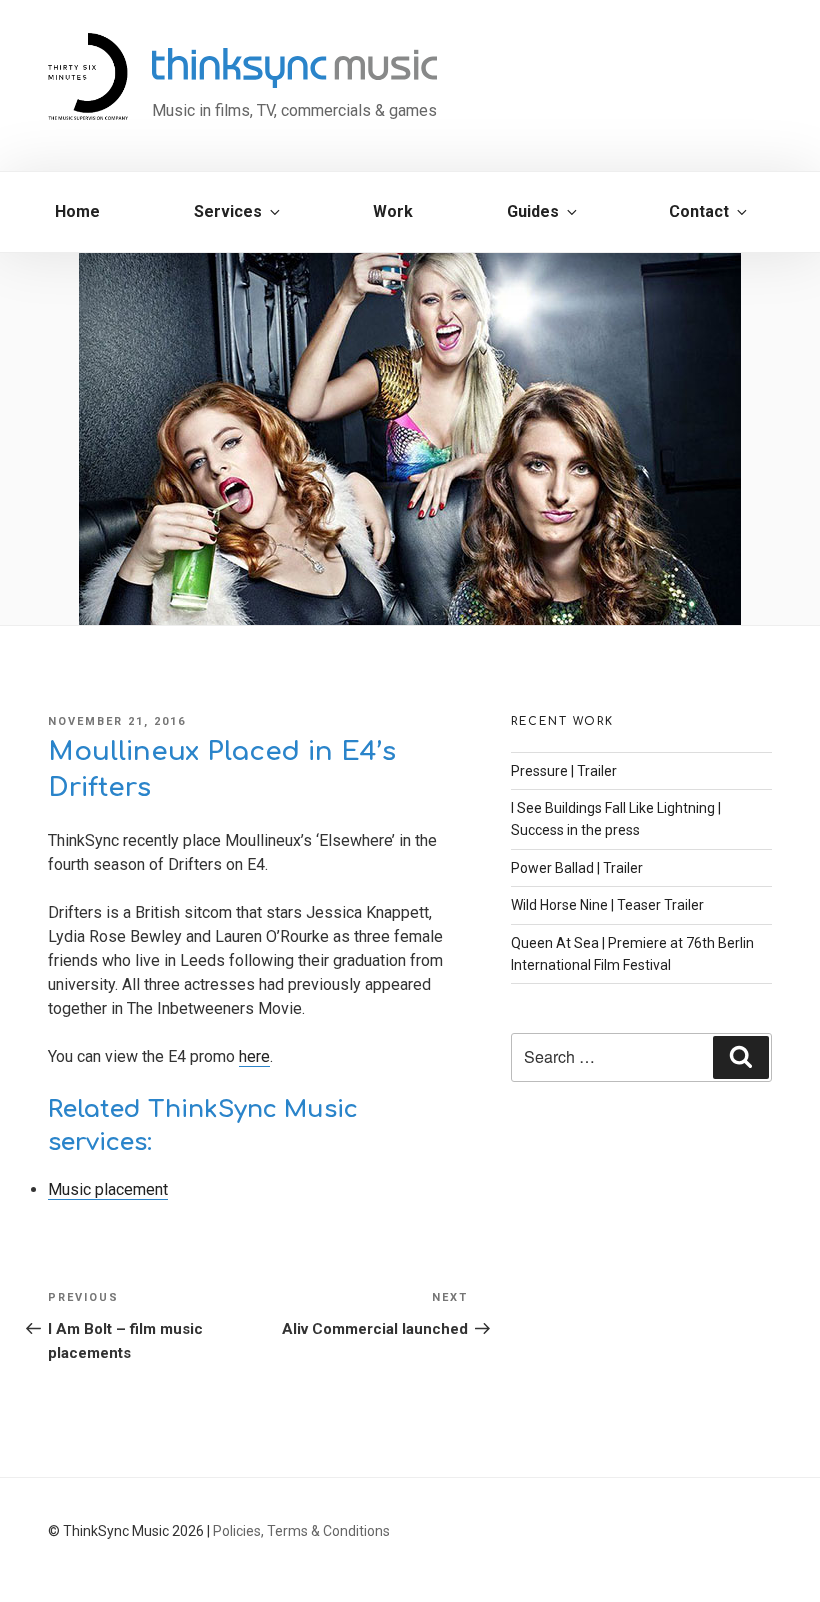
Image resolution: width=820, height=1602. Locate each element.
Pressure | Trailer (564, 771)
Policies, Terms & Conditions (301, 1531)
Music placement (108, 1189)
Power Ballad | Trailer (577, 868)
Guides (533, 211)
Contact (699, 211)
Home (77, 211)
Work (393, 211)
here (254, 1056)
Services (228, 211)
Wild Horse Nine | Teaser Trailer (607, 905)
